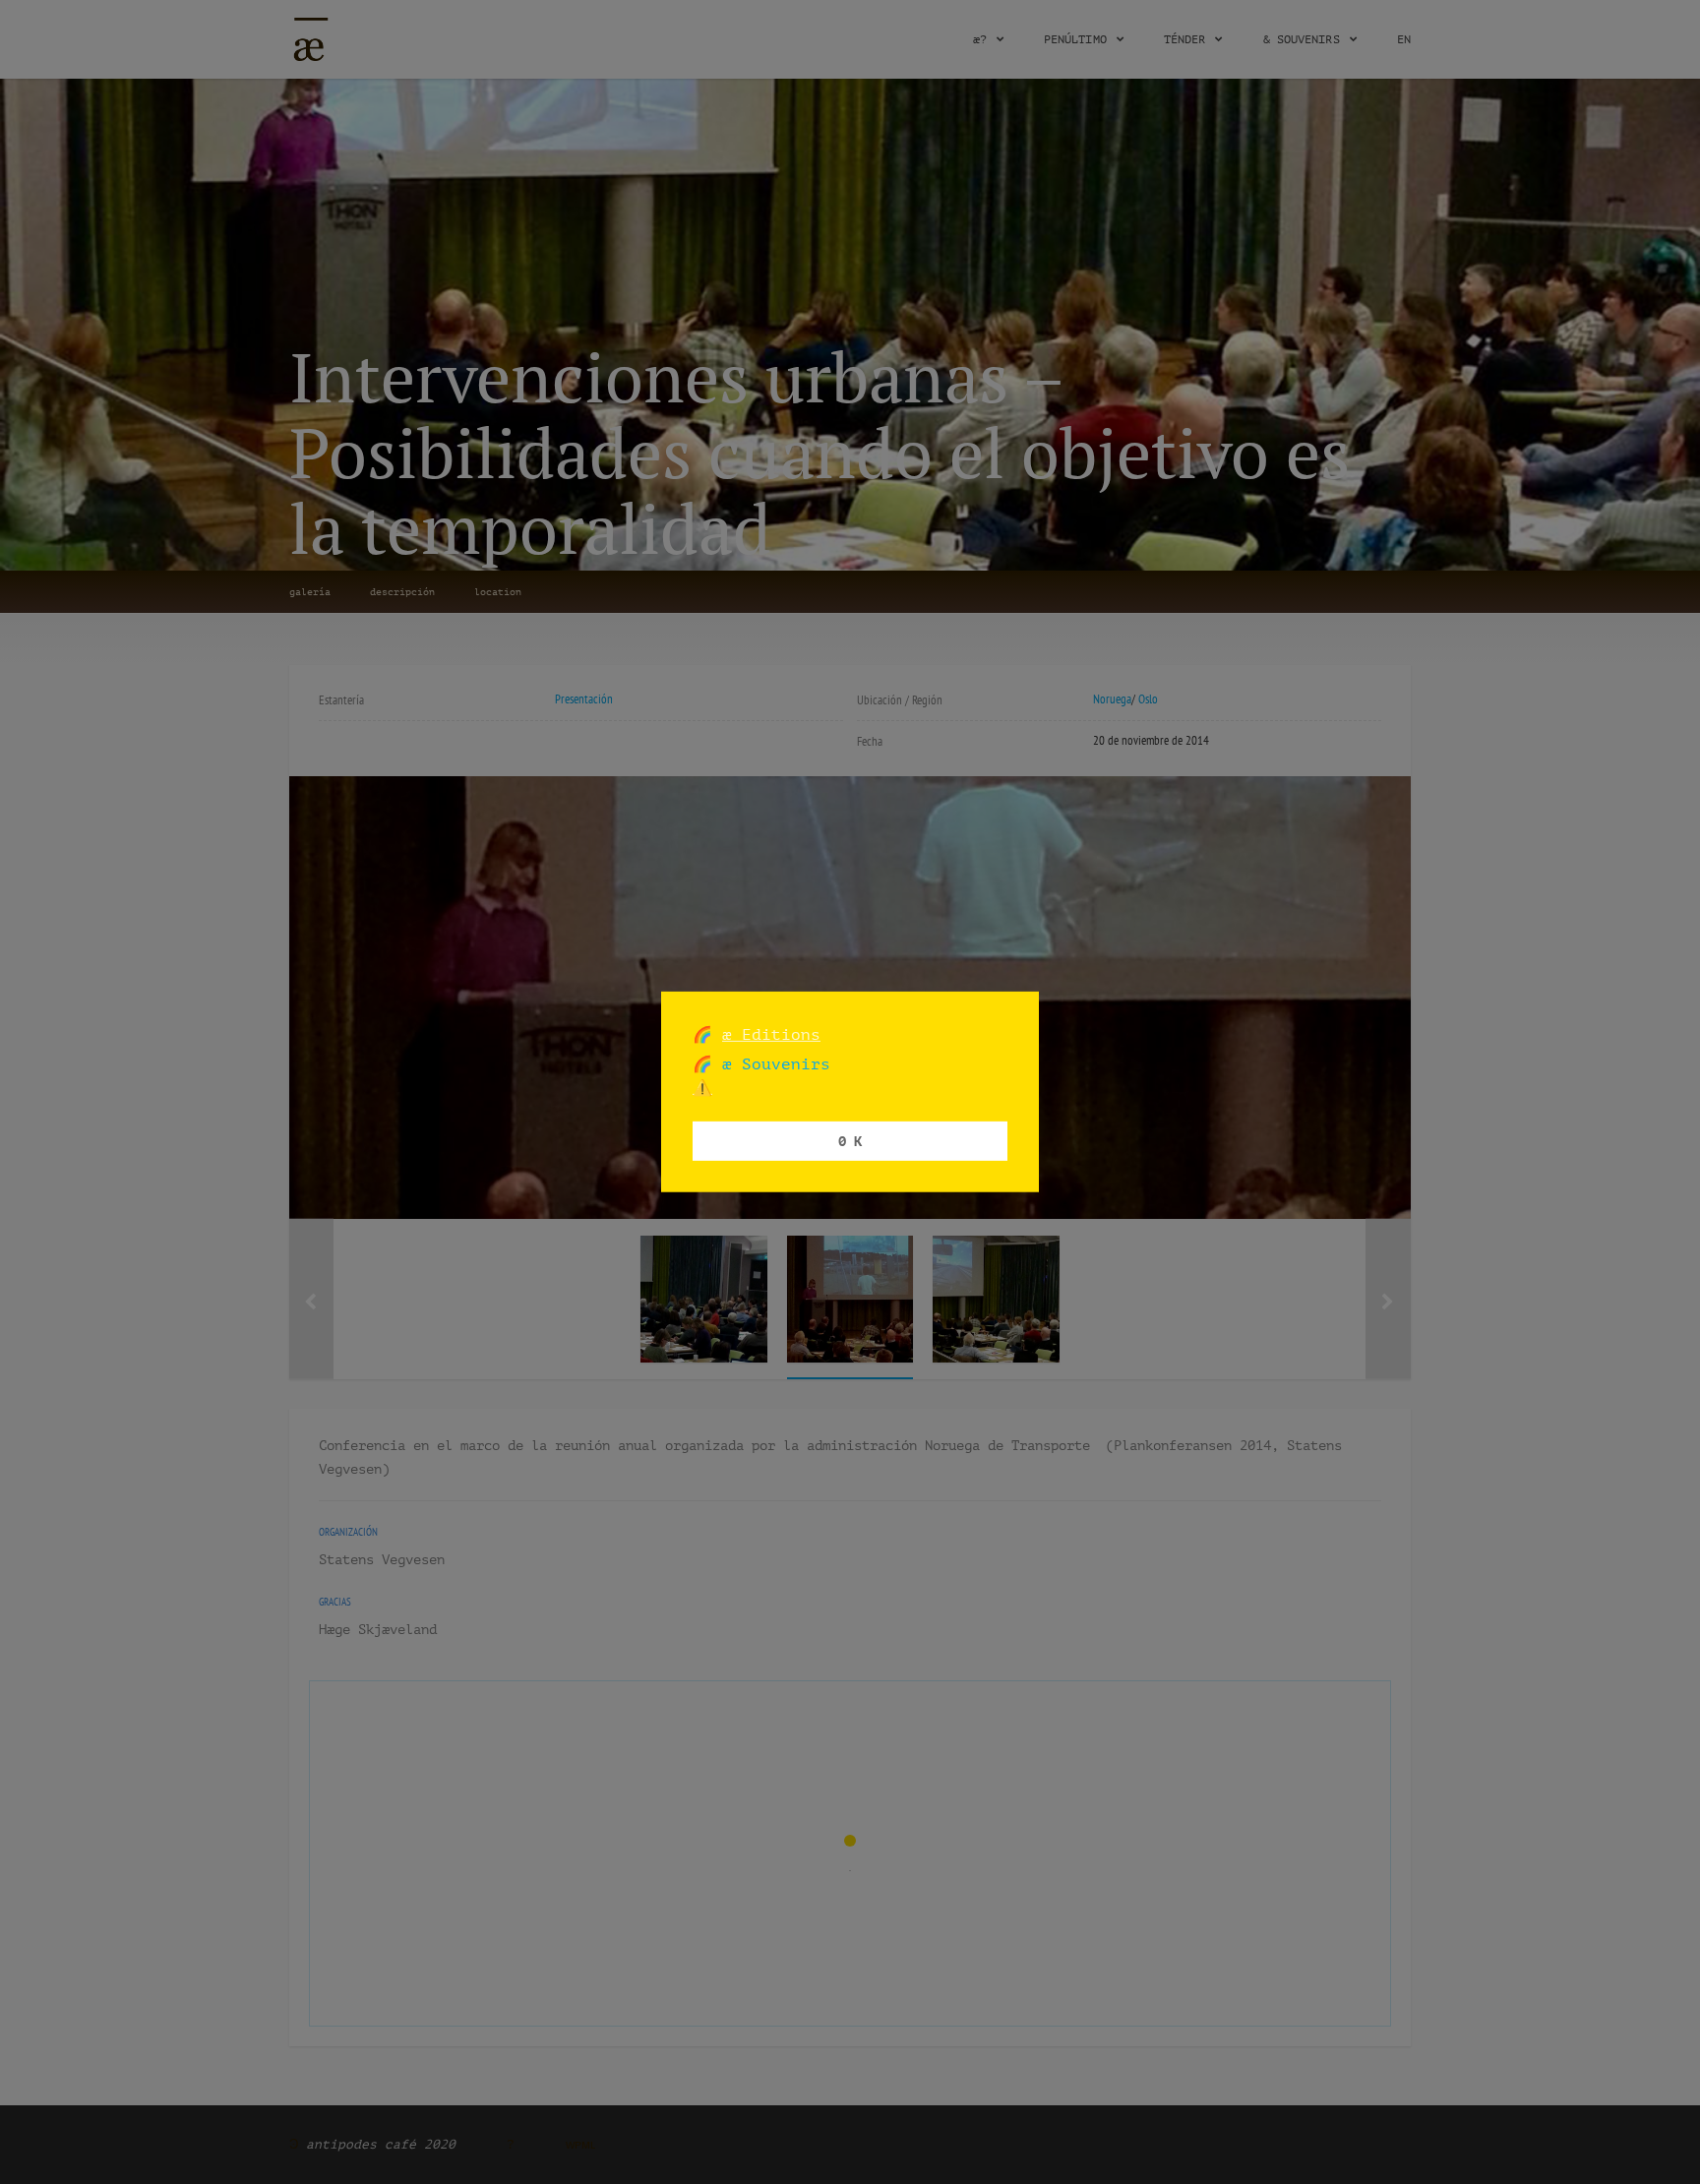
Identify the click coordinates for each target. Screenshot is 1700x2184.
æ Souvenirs (771, 1064)
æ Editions (771, 1034)
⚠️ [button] (702, 1088)
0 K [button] (850, 1141)
